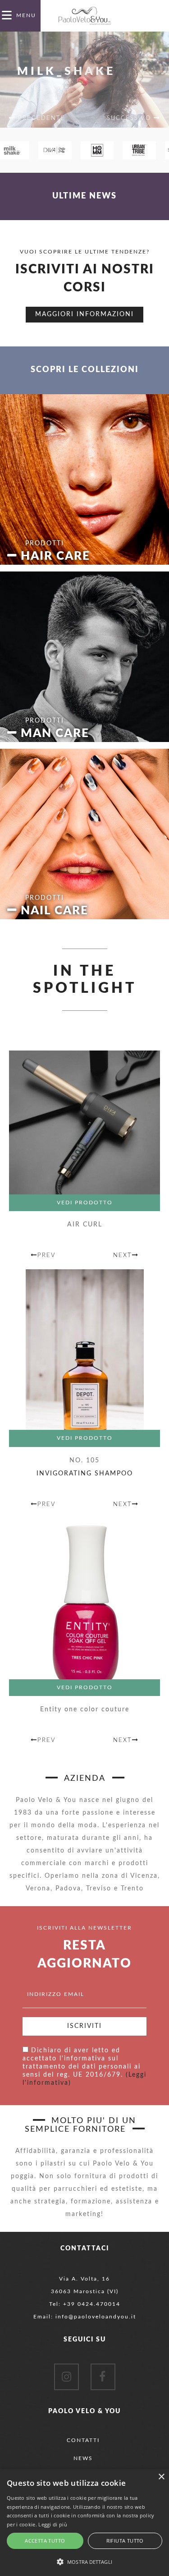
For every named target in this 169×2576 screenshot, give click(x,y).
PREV (47, 1256)
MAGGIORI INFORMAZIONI (84, 314)
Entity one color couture (85, 1710)
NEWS (83, 2458)
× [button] (161, 2477)
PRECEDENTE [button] (40, 118)
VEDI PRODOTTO (85, 1203)
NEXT (123, 1256)
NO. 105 (84, 1461)
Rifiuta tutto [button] (125, 2541)
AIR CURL (85, 1225)
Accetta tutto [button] (45, 2541)
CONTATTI (83, 2440)
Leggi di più (53, 2524)
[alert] (84, 2523)
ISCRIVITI (84, 2026)
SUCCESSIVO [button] (130, 118)
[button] (84, 2561)
